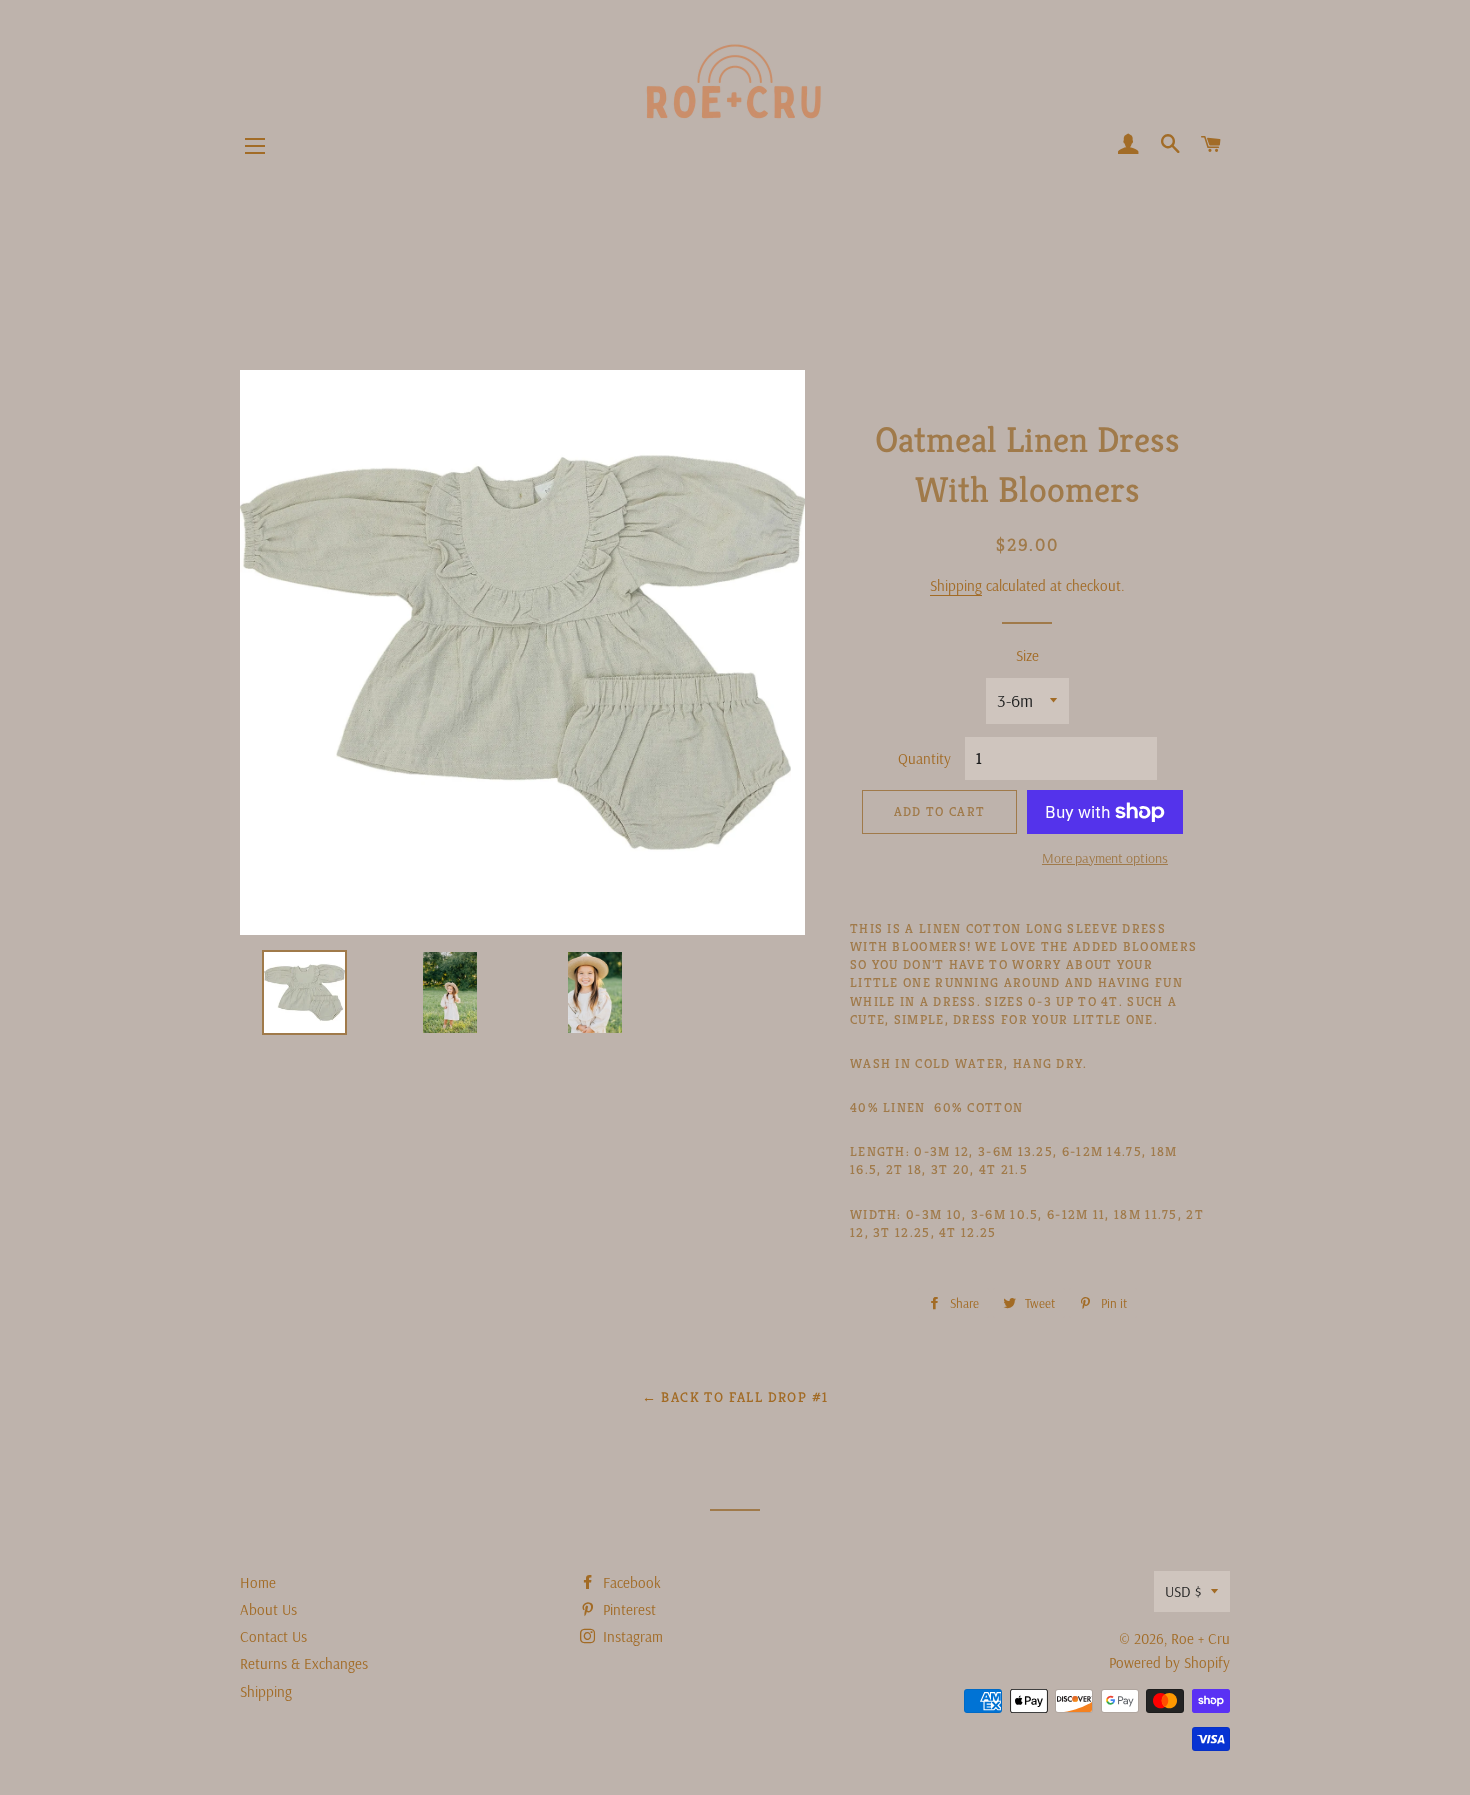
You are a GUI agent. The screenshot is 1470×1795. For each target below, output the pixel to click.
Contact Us (273, 1636)
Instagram (631, 1636)
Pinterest (627, 1609)
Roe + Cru (1200, 1638)
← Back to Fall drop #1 (735, 1397)
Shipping (956, 585)
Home (258, 1582)
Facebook (630, 1582)
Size (1027, 655)
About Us (268, 1609)
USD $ (1183, 1591)
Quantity (924, 758)
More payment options (1105, 858)
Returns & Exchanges (304, 1663)
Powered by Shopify (1169, 1662)
